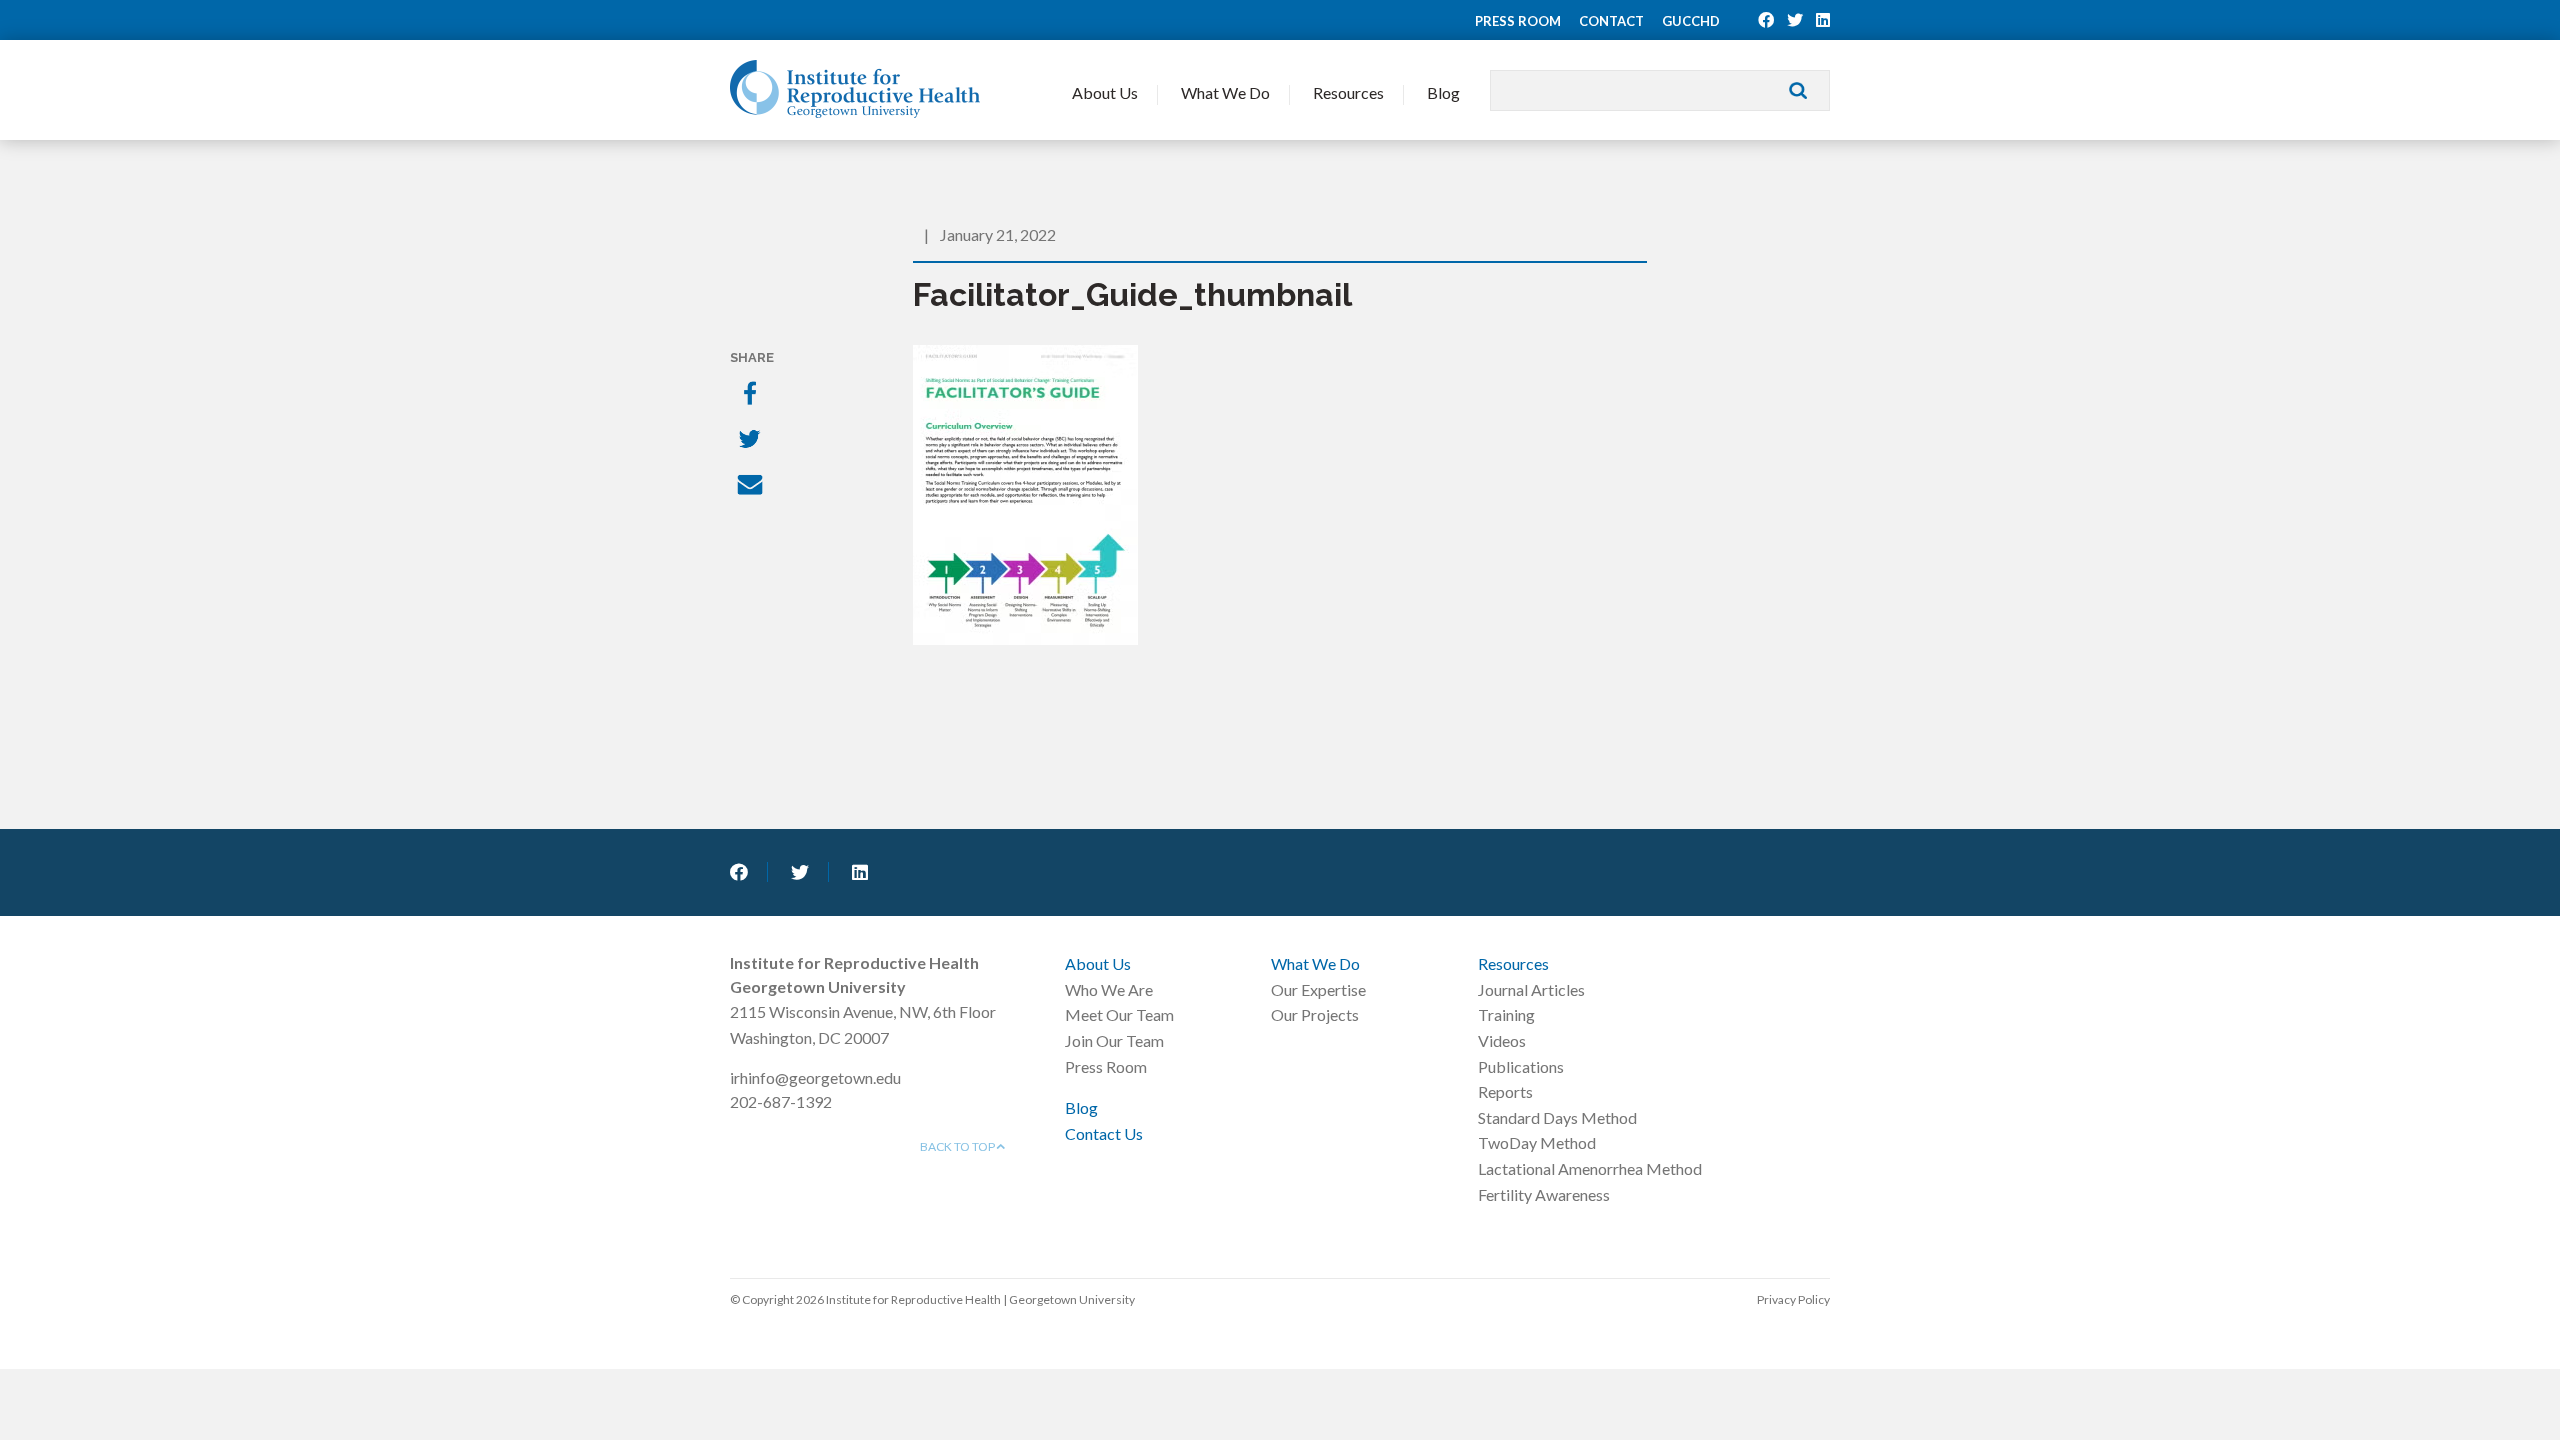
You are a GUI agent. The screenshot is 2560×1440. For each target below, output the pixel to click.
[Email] (752, 487)
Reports (1505, 1091)
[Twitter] (752, 441)
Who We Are (1109, 989)
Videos (1502, 1040)
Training (1506, 1014)
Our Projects (1315, 1014)
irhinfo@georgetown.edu (815, 1077)
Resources (1348, 92)
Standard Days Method (1557, 1117)
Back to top (958, 1146)
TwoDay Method (1537, 1142)
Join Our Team (1114, 1040)
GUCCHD (1691, 21)
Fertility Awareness (1544, 1194)
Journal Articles (1531, 989)
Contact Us (1104, 1133)
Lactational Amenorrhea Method (1590, 1168)
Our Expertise (1318, 989)
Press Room (1518, 21)
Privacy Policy (1793, 1299)
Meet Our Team (1119, 1014)
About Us (1105, 92)
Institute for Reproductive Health (855, 89)
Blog (1443, 92)
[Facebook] (752, 395)
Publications (1521, 1066)
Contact (1611, 21)
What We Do (1225, 92)
